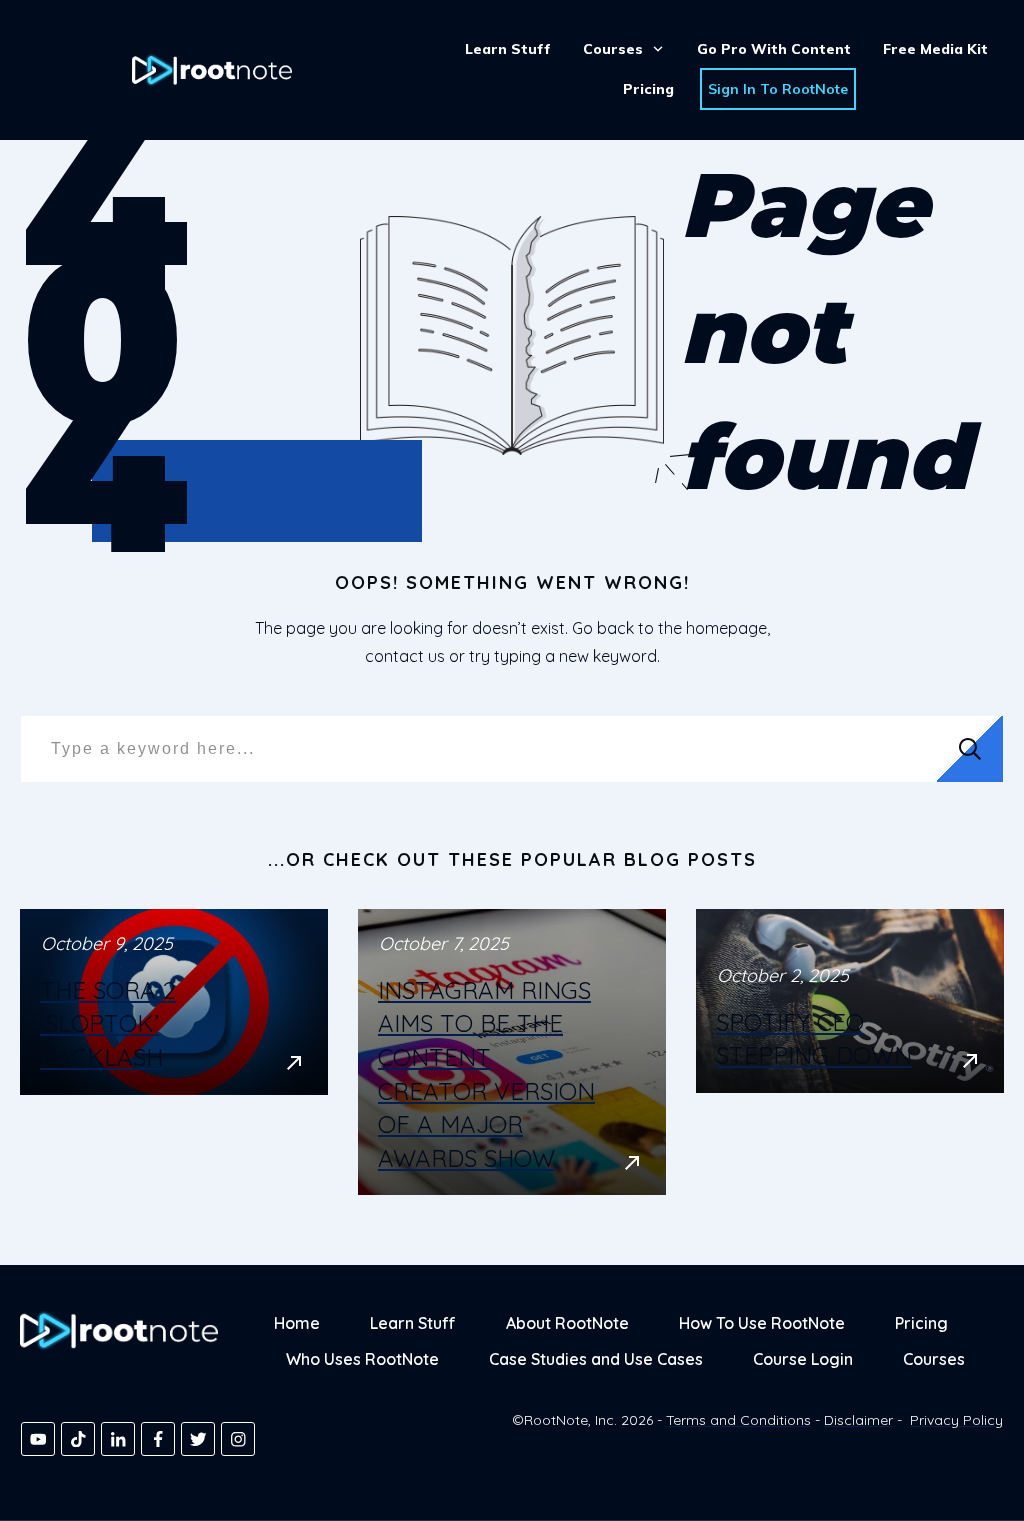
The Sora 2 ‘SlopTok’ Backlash (174, 1052)
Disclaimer (858, 1420)
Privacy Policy (956, 1420)
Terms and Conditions (738, 1420)
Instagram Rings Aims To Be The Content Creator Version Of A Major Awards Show (512, 1052)
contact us (405, 656)
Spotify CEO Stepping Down (850, 1052)
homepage (726, 628)
